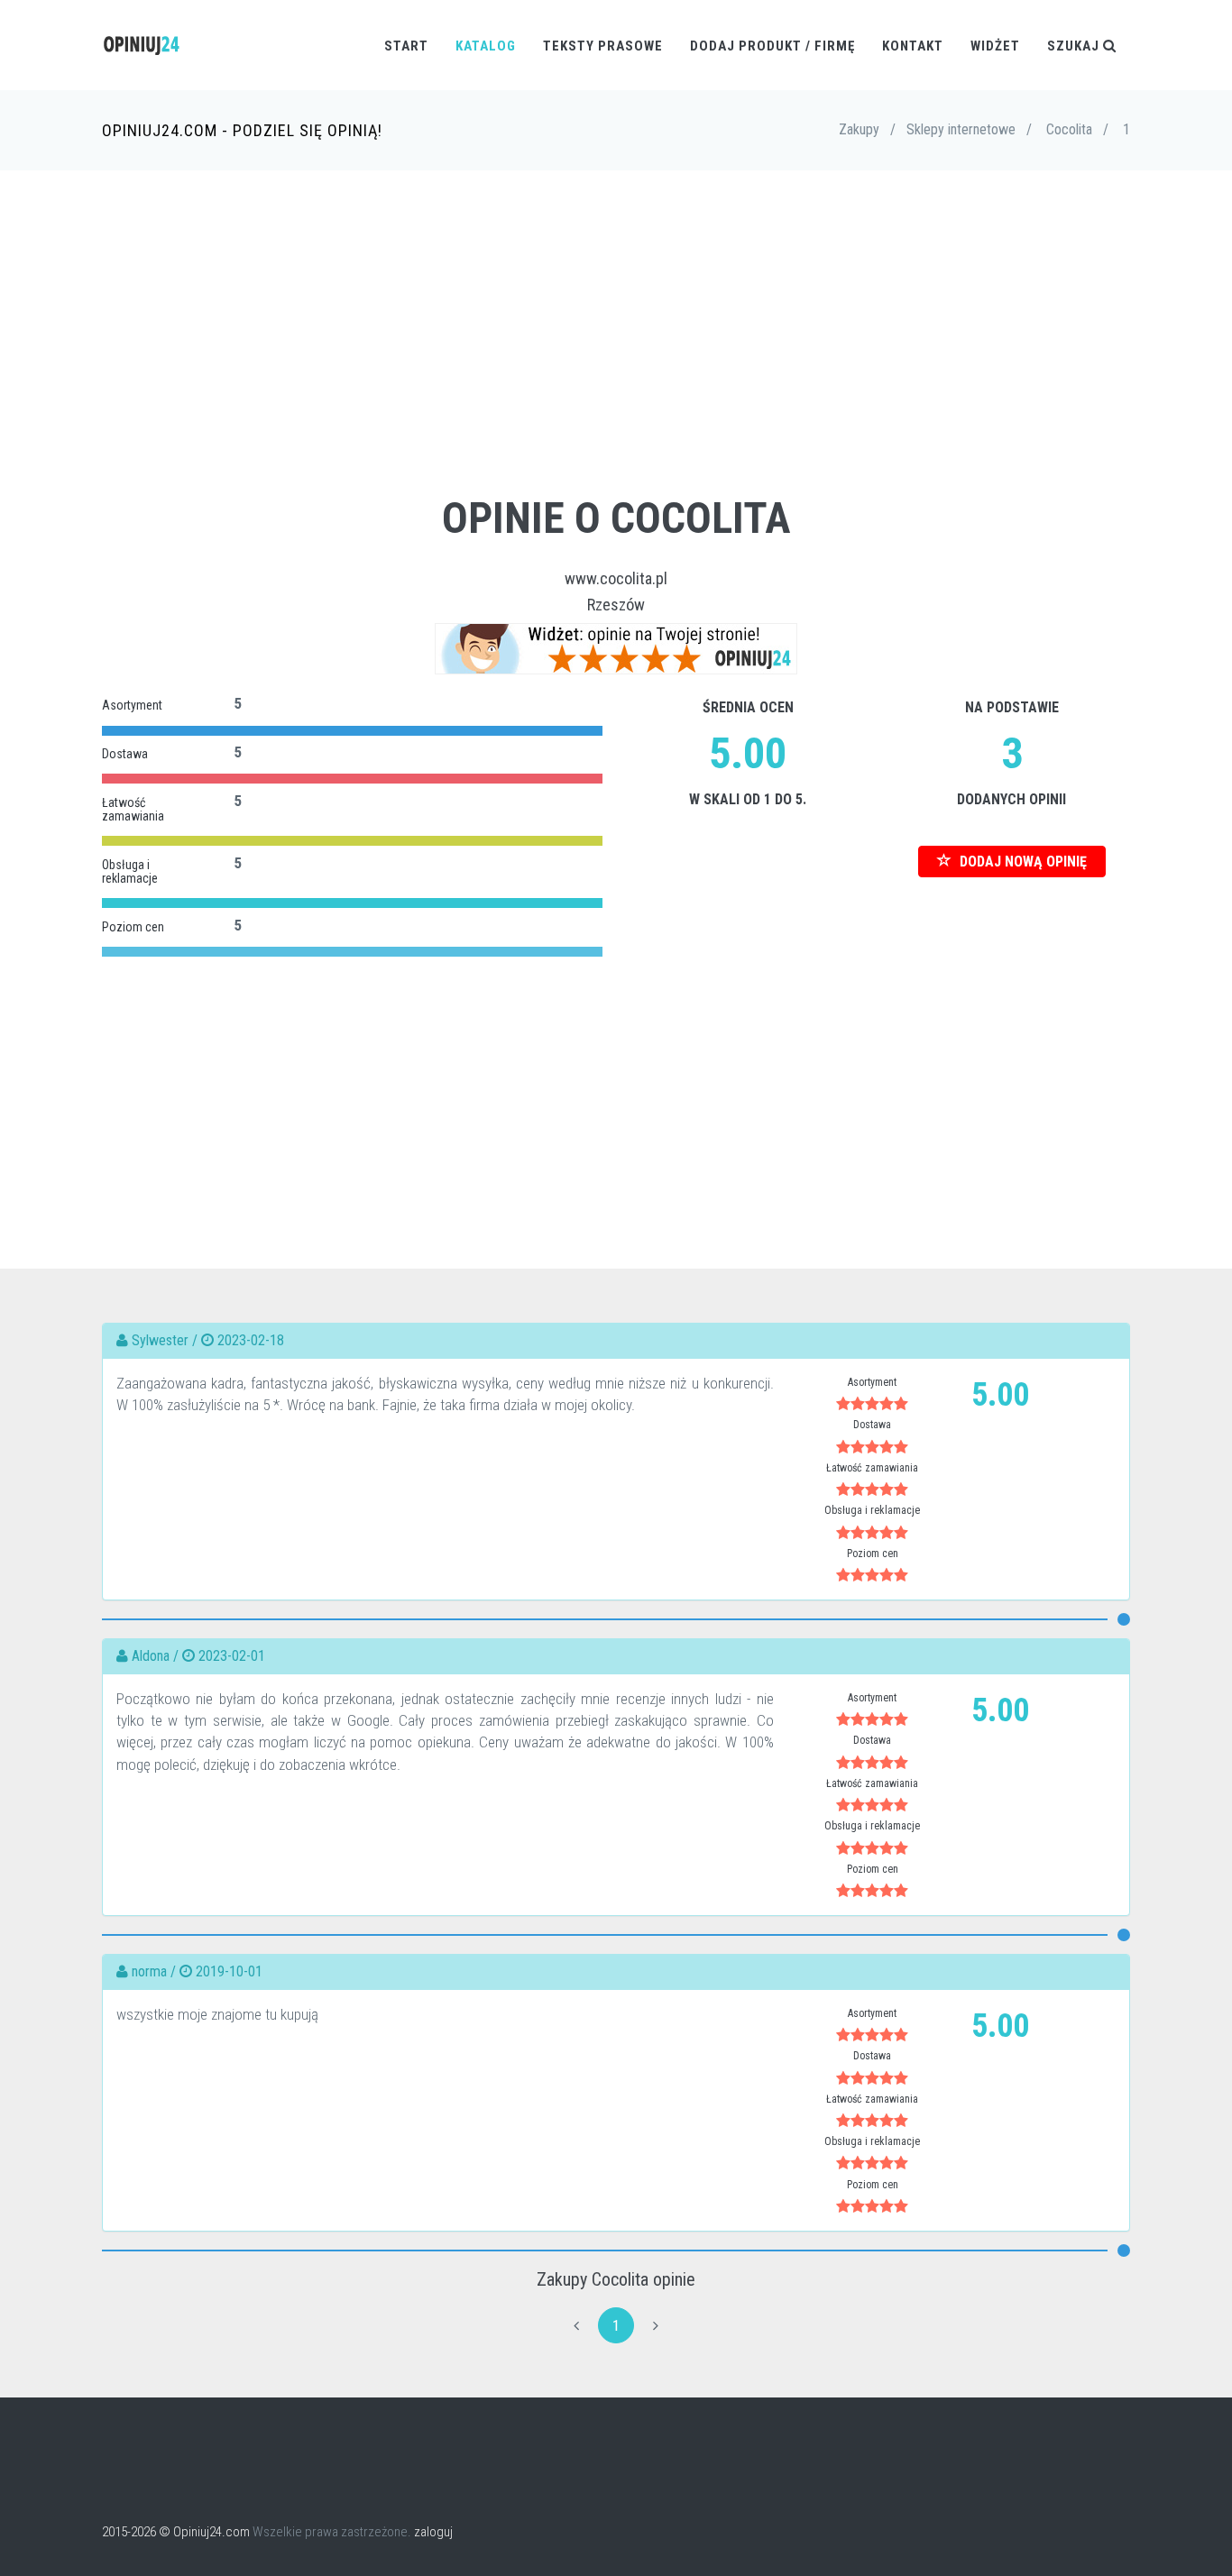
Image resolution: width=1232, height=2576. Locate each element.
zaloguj (433, 2532)
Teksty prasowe (603, 46)
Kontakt (913, 46)
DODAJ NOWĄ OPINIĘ (1021, 862)
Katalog (486, 46)
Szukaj (1075, 46)
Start (406, 46)
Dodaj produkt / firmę (772, 46)
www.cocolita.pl (616, 578)
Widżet (995, 46)
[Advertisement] (616, 360)
